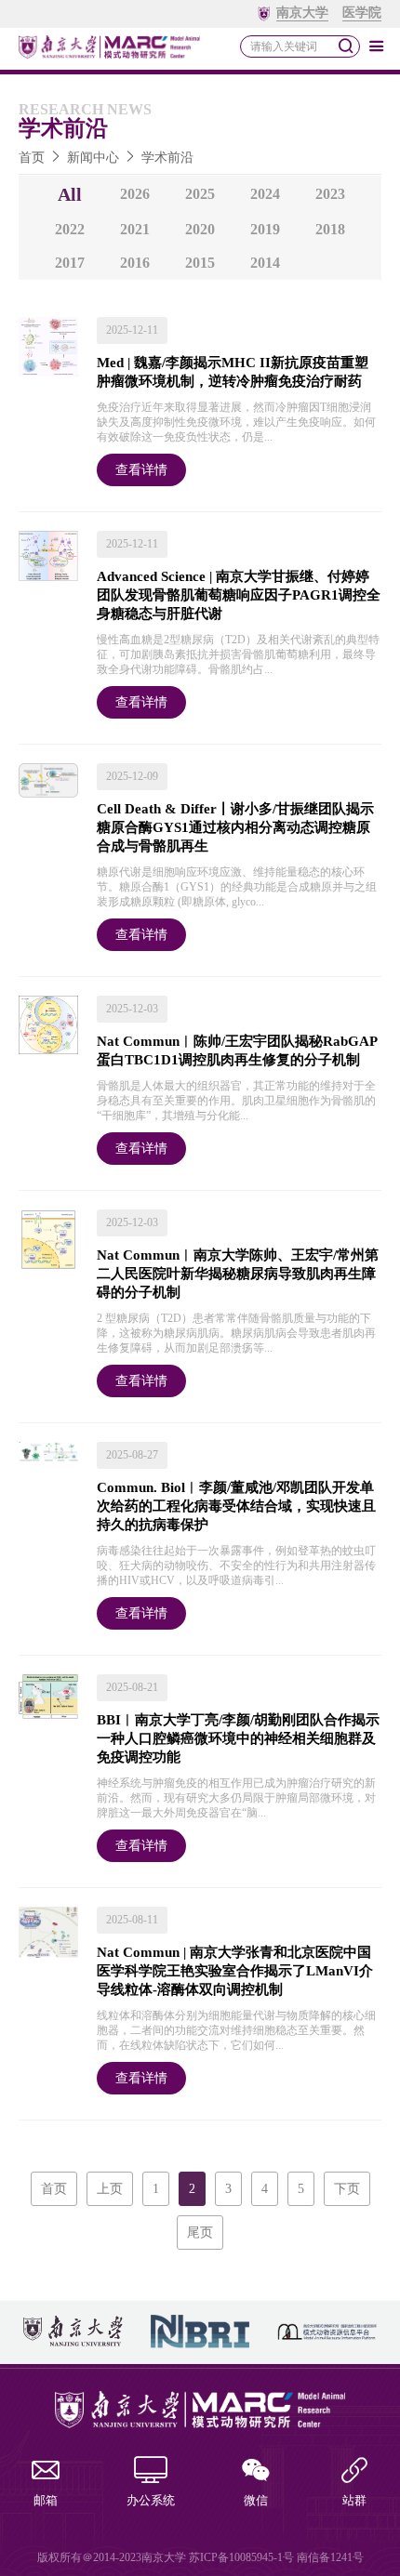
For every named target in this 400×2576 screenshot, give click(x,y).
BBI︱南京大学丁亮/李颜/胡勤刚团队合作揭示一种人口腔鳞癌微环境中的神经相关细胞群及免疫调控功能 (238, 1738)
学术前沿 (167, 158)
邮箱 (46, 2500)
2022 (70, 229)
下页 (347, 2189)
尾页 (200, 2233)
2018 (330, 229)
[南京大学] (73, 2332)
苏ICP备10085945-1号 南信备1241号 (276, 2557)
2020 (200, 229)
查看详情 (141, 470)
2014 (265, 263)
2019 (265, 229)
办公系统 (151, 2500)
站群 (354, 2500)
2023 (330, 194)
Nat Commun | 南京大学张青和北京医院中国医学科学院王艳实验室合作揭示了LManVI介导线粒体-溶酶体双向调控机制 (235, 1971)
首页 (32, 158)
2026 (135, 194)
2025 (200, 194)
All (70, 194)
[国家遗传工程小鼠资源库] (327, 2332)
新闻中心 (93, 158)
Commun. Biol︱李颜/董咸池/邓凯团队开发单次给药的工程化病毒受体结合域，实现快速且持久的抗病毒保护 (236, 1506)
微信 (256, 2500)
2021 (135, 229)
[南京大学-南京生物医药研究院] (200, 2332)
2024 (265, 194)
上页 (110, 2189)
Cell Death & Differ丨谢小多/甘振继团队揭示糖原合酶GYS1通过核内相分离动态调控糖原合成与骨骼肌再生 (235, 827)
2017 (70, 263)
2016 (135, 263)
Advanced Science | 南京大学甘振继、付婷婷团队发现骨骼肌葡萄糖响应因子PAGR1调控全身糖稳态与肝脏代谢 (239, 595)
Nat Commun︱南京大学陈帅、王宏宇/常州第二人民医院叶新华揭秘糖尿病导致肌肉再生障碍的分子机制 (238, 1274)
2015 (200, 263)
